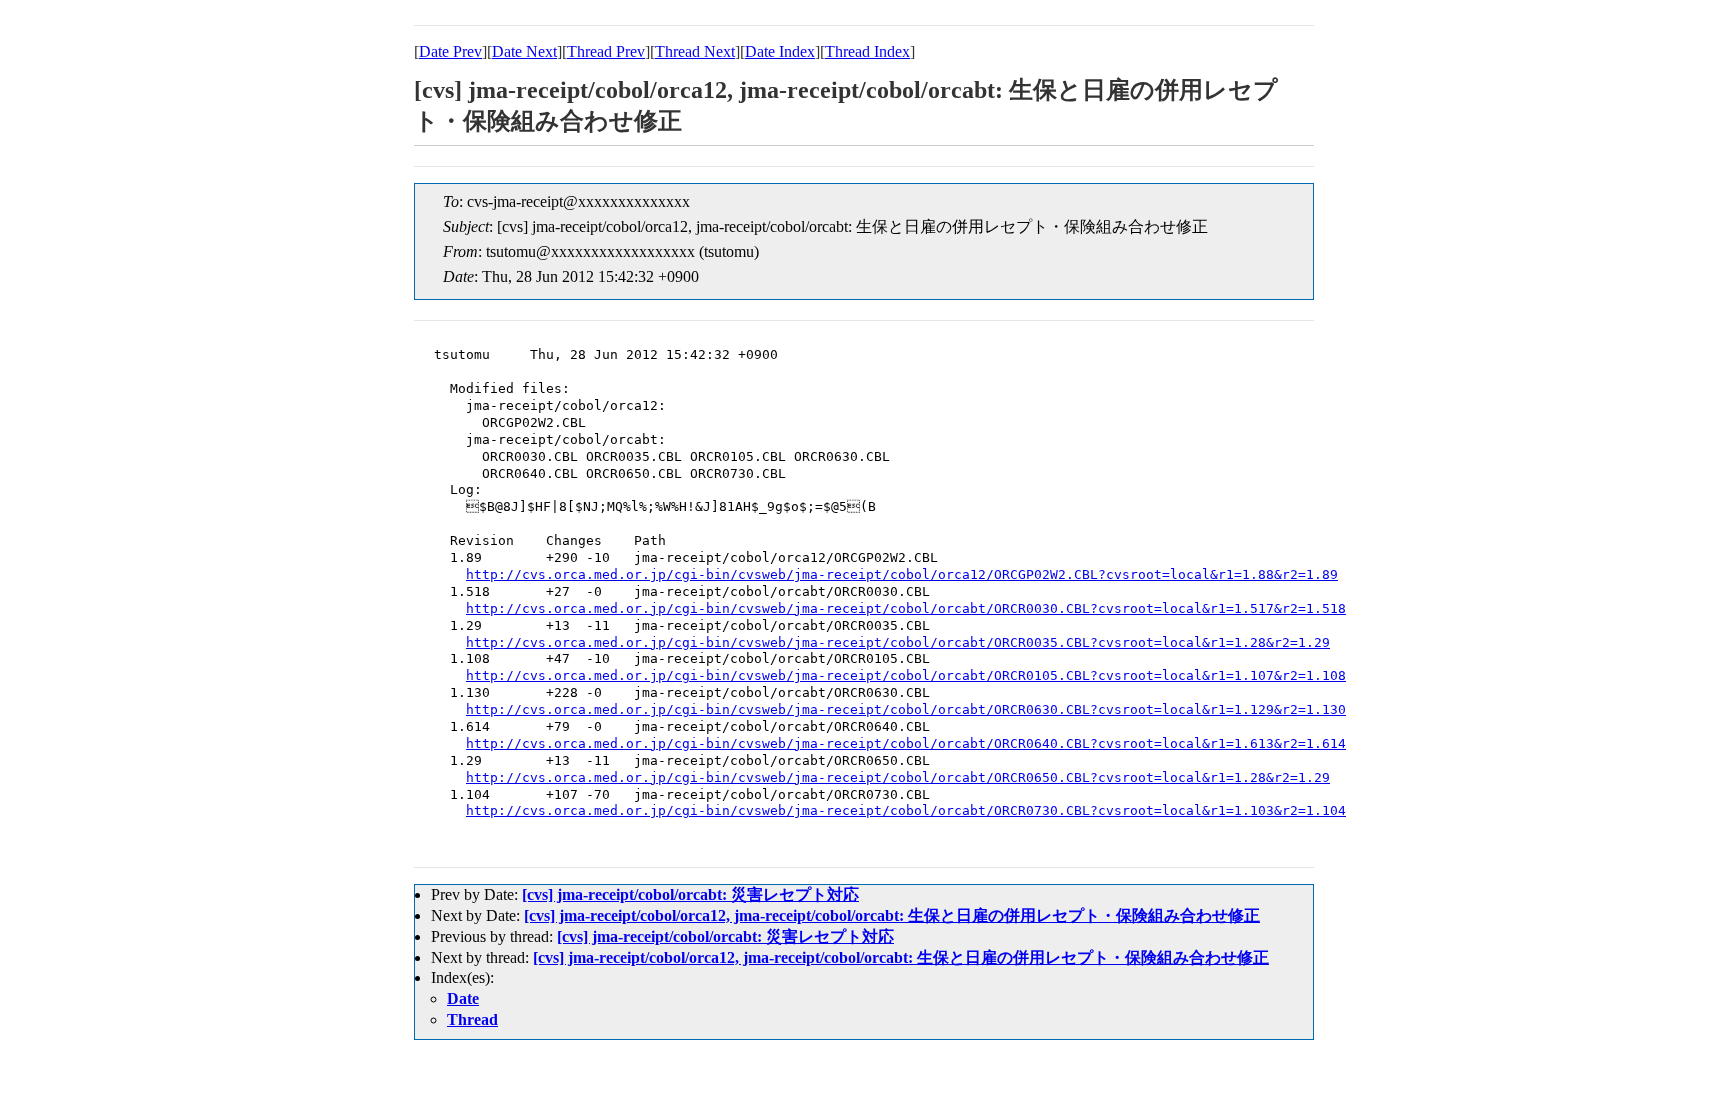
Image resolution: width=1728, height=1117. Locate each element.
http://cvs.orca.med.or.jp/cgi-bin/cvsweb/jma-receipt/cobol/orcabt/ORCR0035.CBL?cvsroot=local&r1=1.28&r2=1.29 (898, 642)
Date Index (780, 51)
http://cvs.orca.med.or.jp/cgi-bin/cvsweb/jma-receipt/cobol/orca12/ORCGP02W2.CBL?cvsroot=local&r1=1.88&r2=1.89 (902, 574)
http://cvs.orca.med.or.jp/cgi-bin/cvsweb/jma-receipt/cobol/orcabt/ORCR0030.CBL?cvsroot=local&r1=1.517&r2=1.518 (906, 608)
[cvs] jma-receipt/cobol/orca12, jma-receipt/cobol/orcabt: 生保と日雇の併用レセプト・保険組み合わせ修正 (892, 915)
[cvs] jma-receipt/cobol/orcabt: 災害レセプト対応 (690, 894)
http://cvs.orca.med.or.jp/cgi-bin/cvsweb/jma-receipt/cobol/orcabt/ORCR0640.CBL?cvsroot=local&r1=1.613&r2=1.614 (906, 743)
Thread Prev (606, 51)
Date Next (524, 51)
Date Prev (450, 51)
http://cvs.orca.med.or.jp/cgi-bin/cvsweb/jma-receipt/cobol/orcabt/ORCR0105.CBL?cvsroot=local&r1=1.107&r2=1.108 (906, 675)
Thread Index (867, 51)
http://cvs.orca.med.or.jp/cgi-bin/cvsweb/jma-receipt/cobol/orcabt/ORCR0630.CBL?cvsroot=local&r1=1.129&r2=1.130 (906, 709)
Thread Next (695, 51)
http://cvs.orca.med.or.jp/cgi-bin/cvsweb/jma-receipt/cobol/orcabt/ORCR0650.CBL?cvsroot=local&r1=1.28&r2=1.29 (898, 777)
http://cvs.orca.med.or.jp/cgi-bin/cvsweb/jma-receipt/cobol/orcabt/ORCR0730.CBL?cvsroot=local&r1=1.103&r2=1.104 (906, 810)
